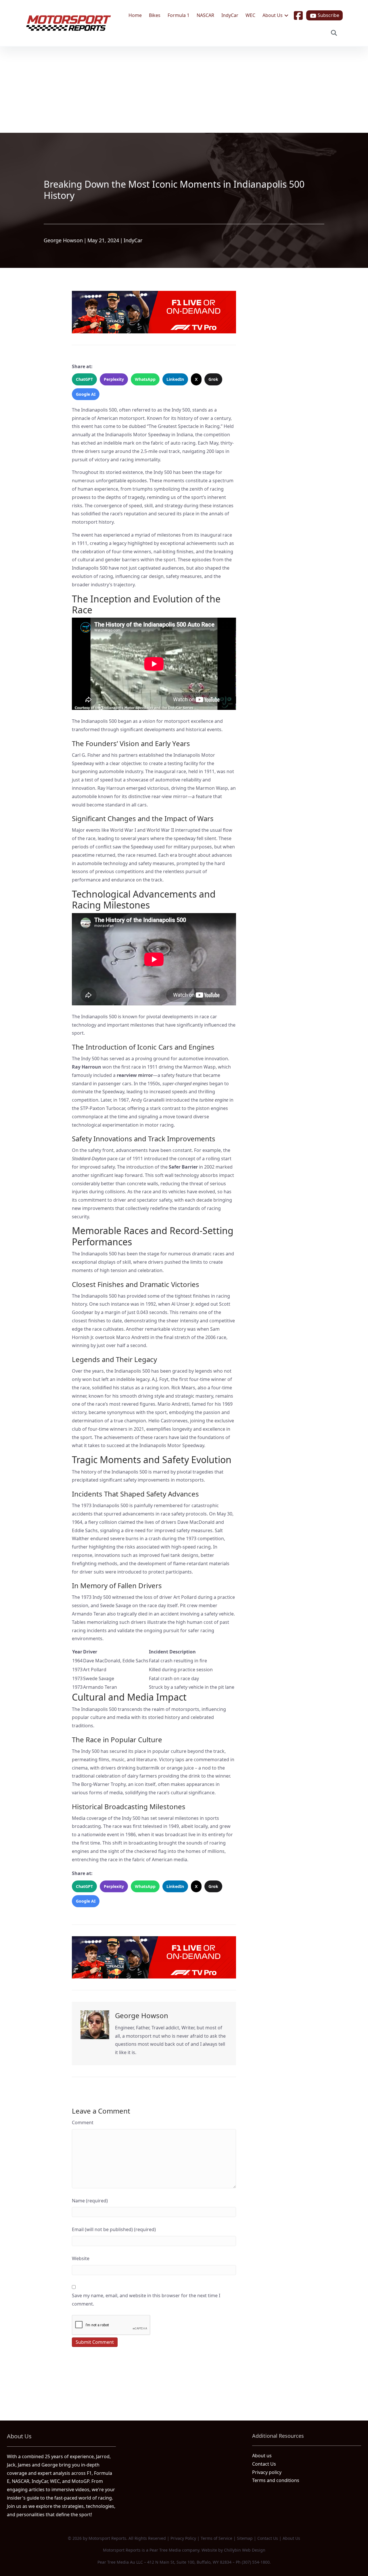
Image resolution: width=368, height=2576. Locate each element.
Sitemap (245, 2538)
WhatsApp (145, 379)
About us (262, 2456)
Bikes (155, 15)
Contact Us (264, 2464)
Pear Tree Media (165, 2550)
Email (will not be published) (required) (114, 2229)
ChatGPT (84, 379)
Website (81, 2258)
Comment (83, 2122)
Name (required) (90, 2201)
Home (135, 15)
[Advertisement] (184, 90)
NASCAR (205, 15)
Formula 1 (179, 15)
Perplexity (114, 379)
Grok (213, 379)
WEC (250, 15)
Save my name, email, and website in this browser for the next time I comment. (146, 2300)
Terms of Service (216, 2538)
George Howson (63, 240)
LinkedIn (175, 379)
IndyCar (230, 15)
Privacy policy (267, 2472)
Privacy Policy (183, 2538)
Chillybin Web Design (245, 2550)
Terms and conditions (276, 2480)
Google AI (86, 394)
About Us (273, 15)
